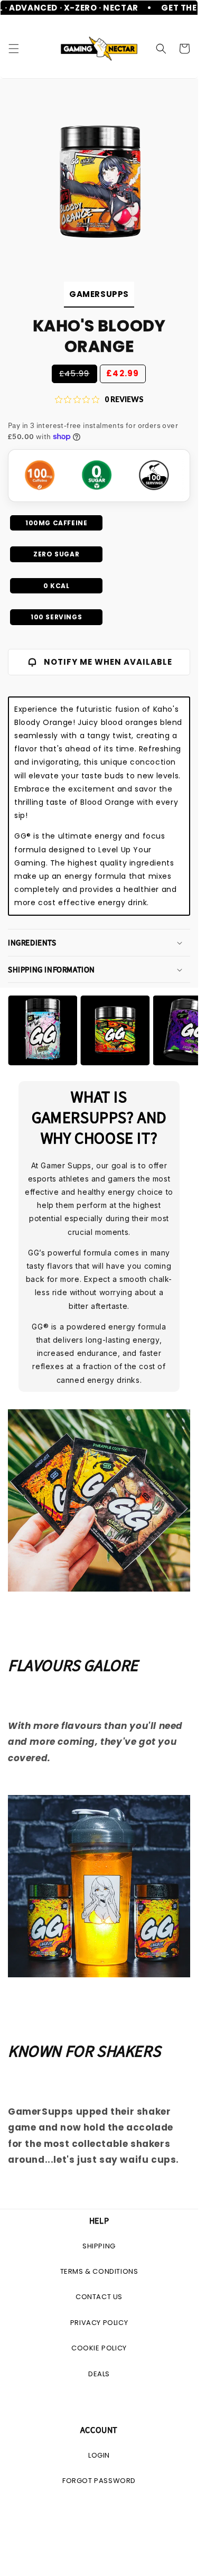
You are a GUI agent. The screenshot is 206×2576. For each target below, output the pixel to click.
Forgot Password (99, 2481)
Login (99, 2455)
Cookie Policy (99, 2348)
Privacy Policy (99, 2323)
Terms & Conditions (99, 2271)
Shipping (99, 2246)
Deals (99, 2374)
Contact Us (99, 2297)
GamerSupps (99, 294)
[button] (14, 49)
